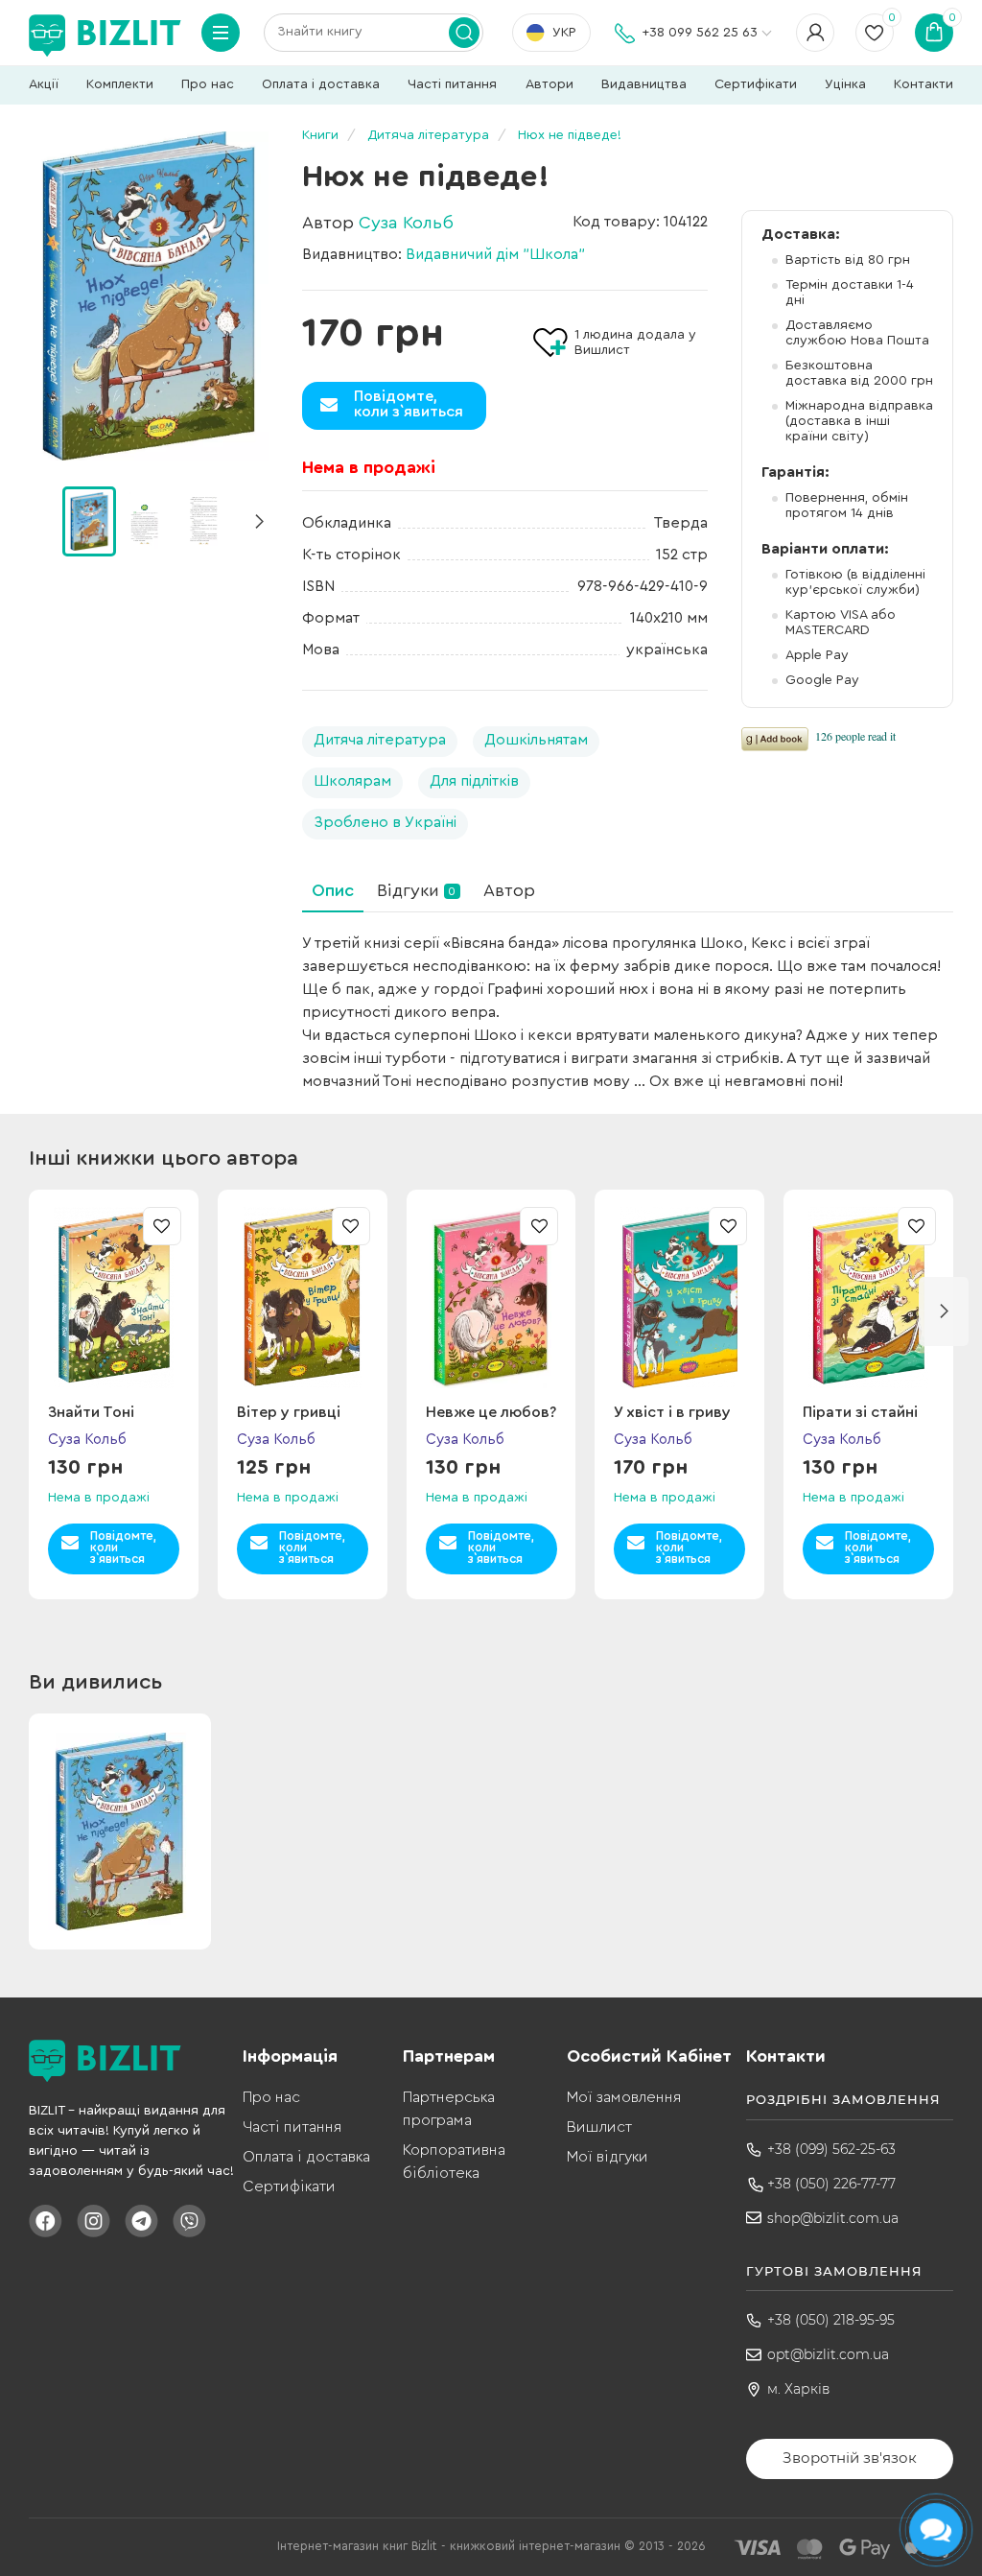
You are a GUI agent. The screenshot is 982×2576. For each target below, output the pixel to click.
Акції (44, 84)
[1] (146, 520)
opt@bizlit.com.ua (828, 2354)
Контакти (924, 84)
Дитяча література (380, 740)
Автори (549, 84)
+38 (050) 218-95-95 (831, 2320)
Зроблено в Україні (385, 822)
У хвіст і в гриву (672, 1412)
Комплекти (120, 84)
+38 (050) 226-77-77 (831, 2184)
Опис (333, 890)
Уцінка (845, 84)
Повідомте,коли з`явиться (409, 404)
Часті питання (452, 84)
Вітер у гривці (289, 1412)
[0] (89, 521)
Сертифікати (756, 84)
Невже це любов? (491, 1412)
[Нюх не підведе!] (149, 296)
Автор (509, 890)
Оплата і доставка (321, 84)
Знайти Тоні (91, 1412)
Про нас (208, 84)
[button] (259, 522)
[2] (202, 520)
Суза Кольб (406, 223)
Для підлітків (474, 781)
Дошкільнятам (536, 740)
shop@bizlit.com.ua (833, 2218)
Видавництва (644, 84)
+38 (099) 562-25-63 (831, 2149)
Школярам (352, 781)
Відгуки (416, 890)
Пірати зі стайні (860, 1412)
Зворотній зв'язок (850, 2458)
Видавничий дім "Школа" (495, 254)
